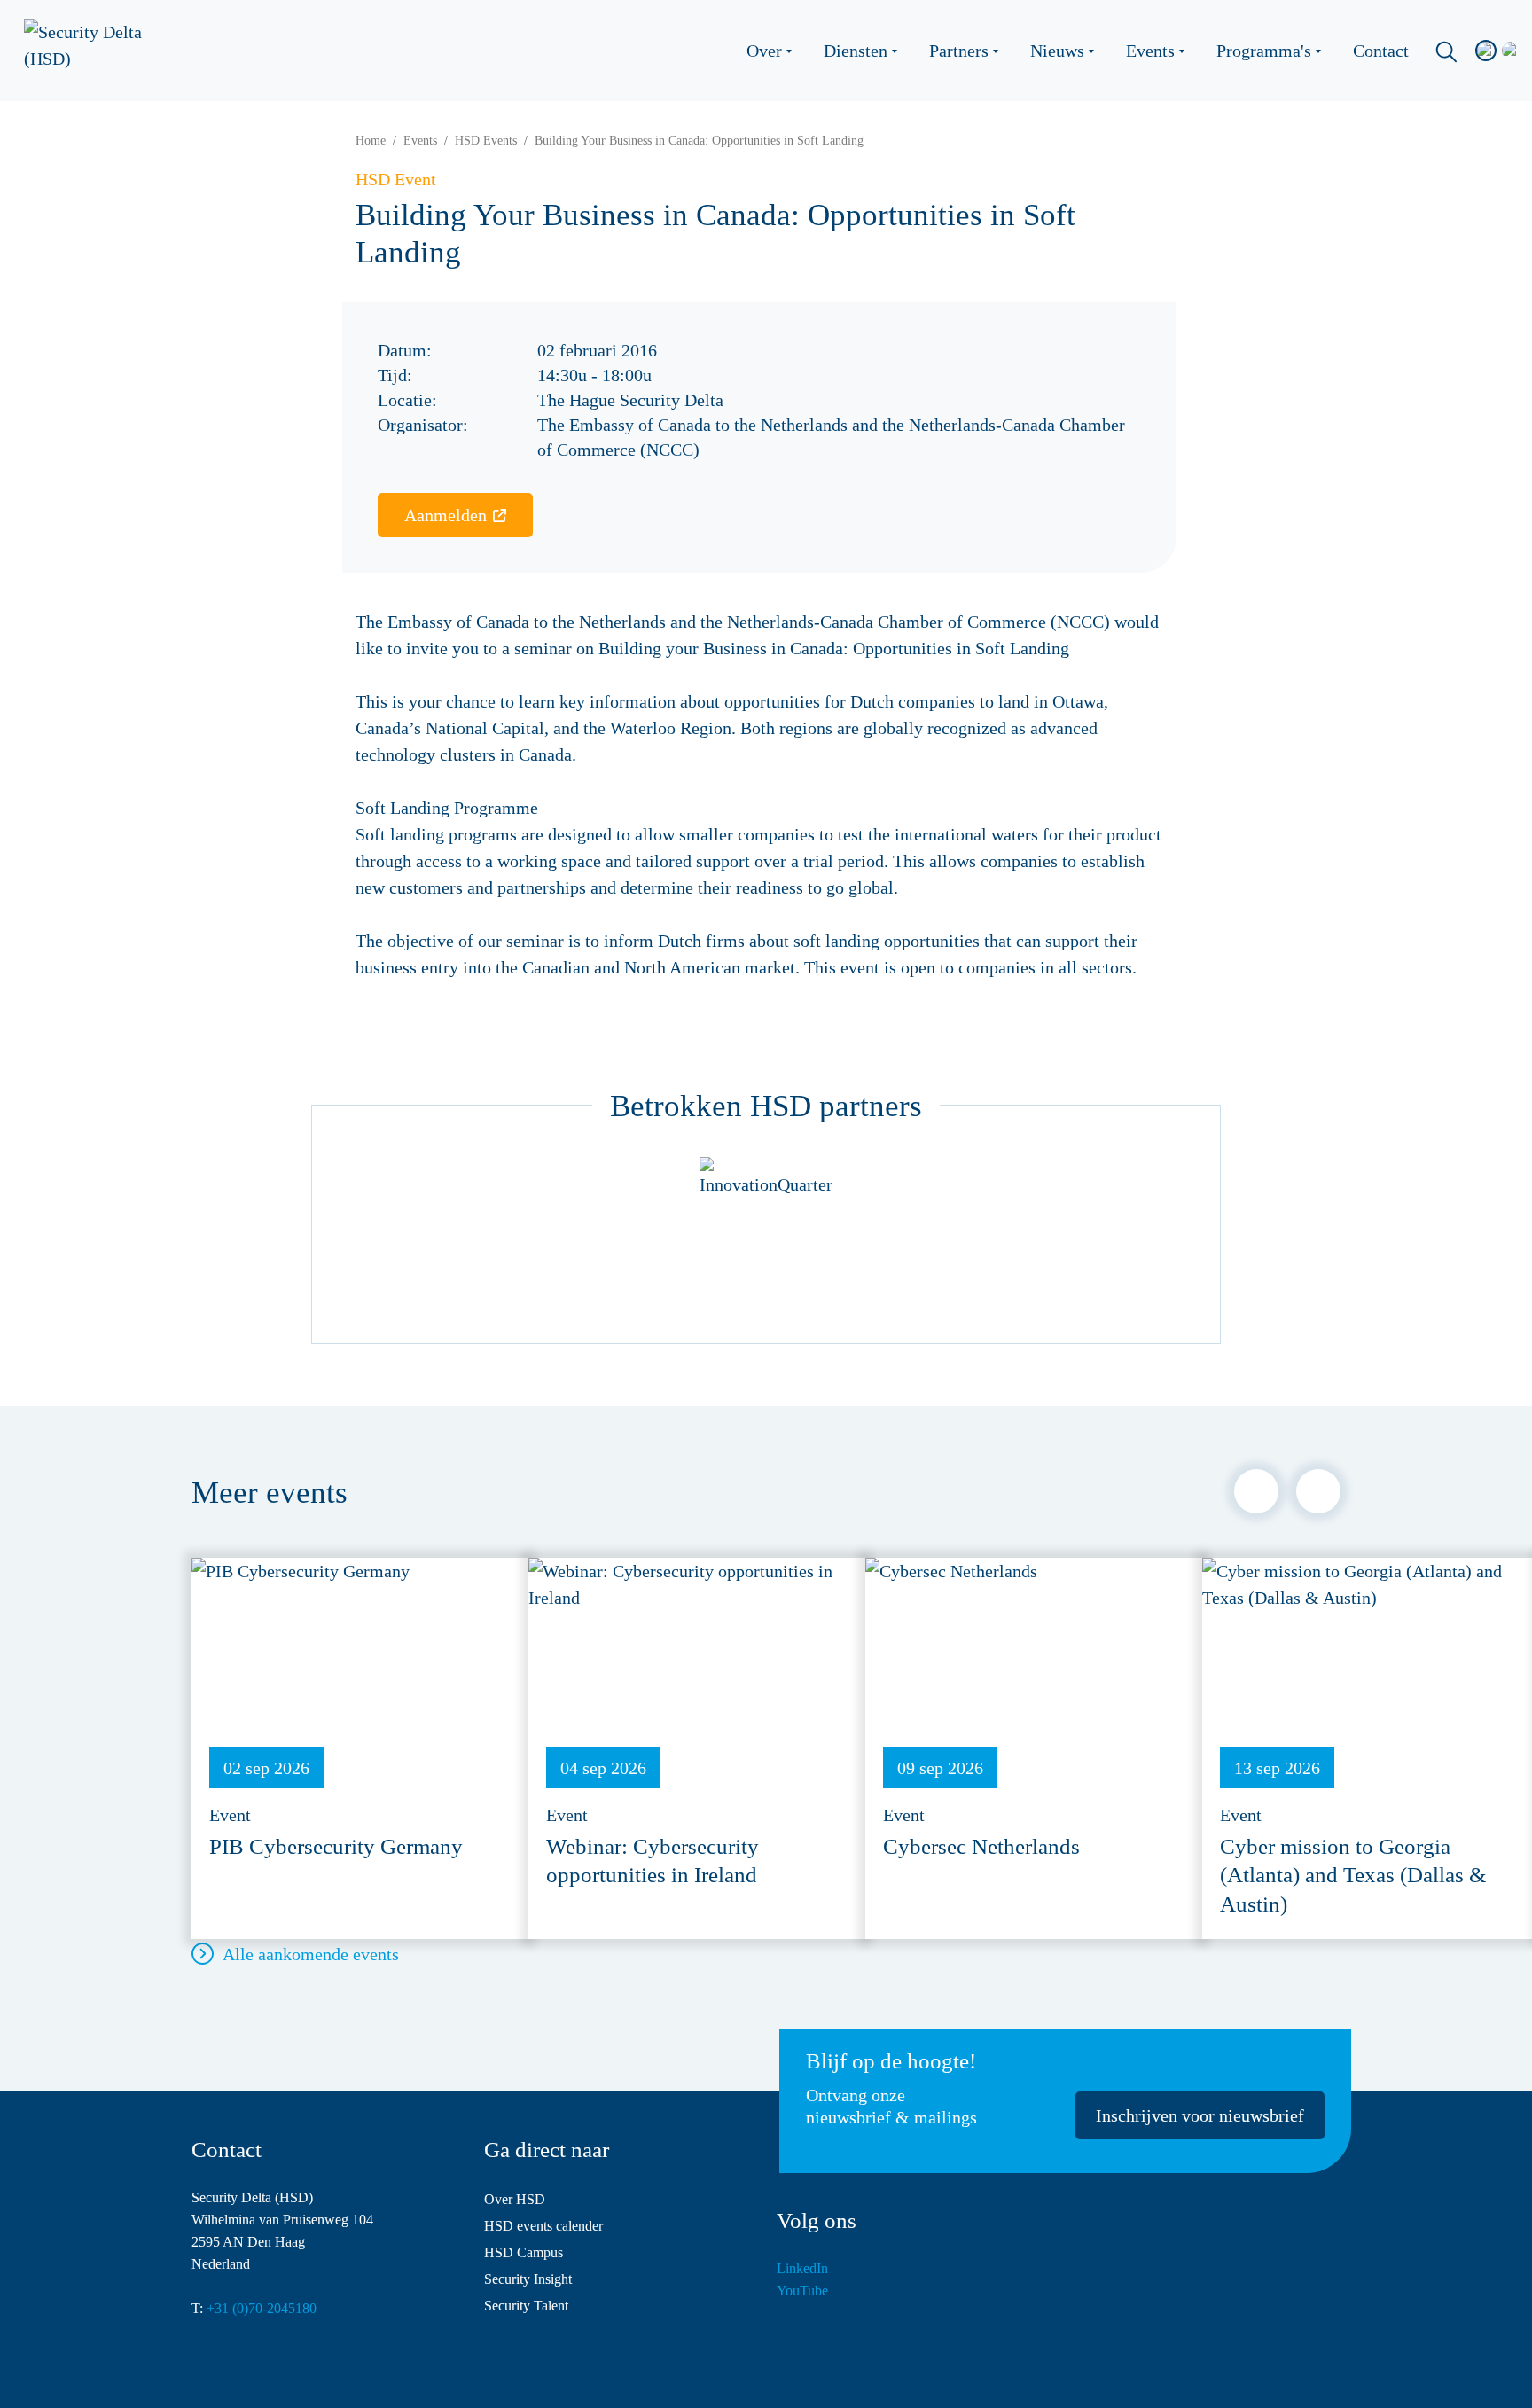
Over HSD (515, 2199)
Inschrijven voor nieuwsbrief (1200, 2115)
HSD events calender (543, 2226)
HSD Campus (524, 2252)
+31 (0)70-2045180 (262, 2308)
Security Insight (528, 2279)
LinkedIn (802, 2268)
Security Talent (526, 2306)
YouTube (802, 2291)
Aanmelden (446, 515)
